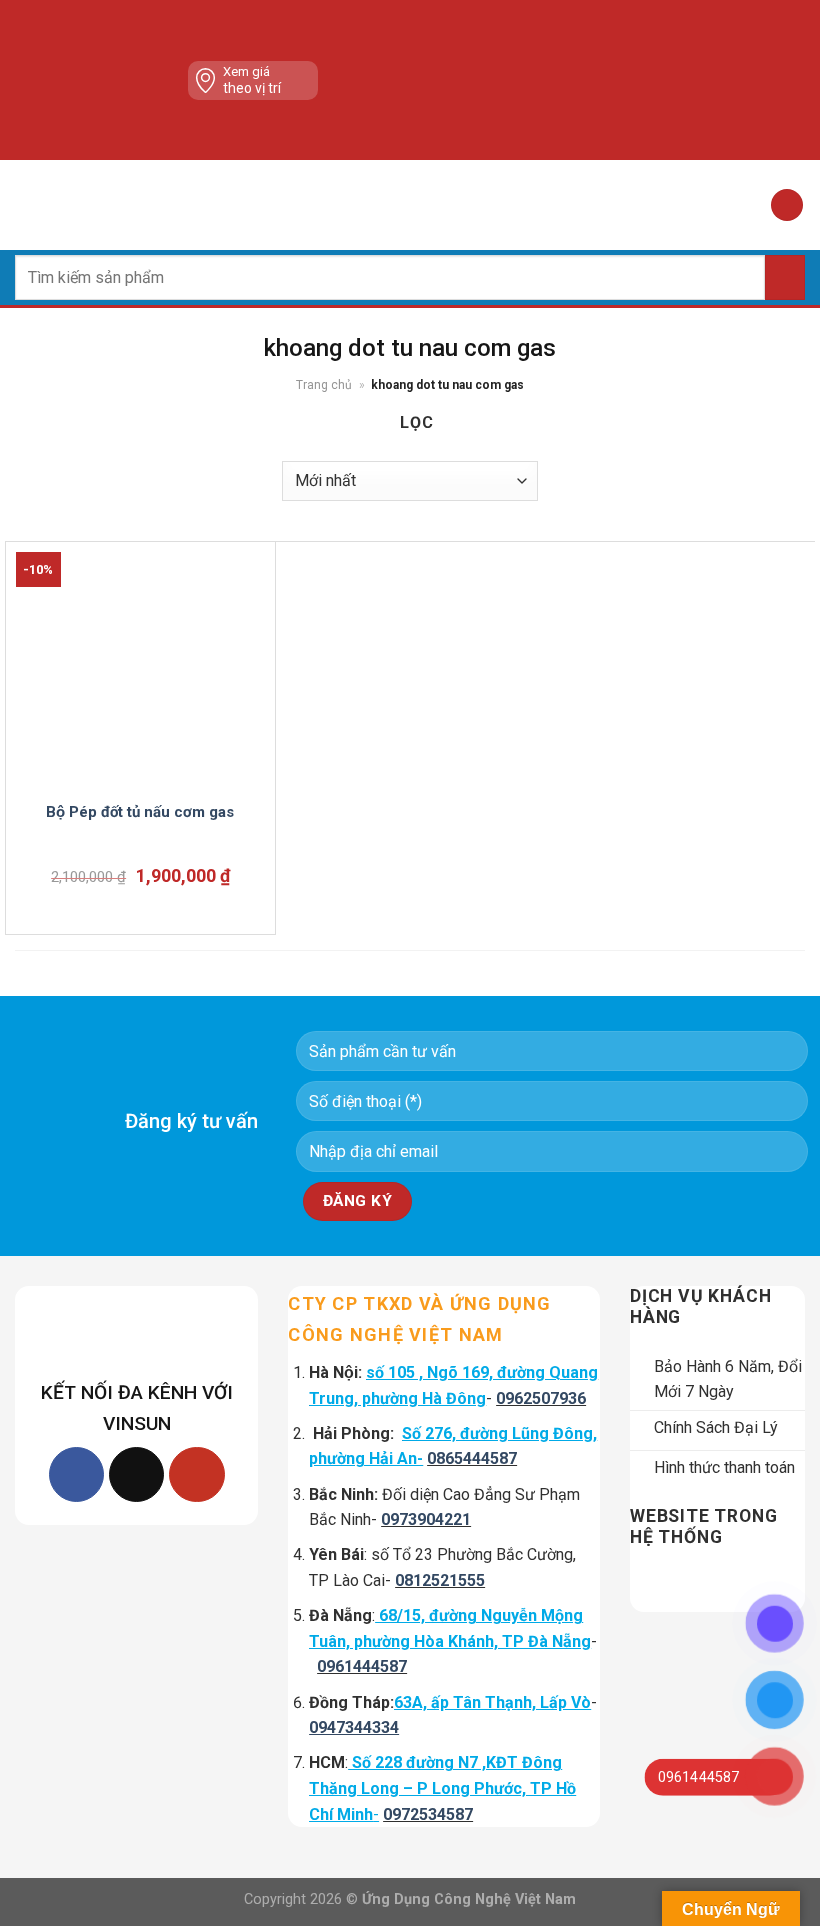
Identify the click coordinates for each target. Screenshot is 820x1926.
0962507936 (541, 1398)
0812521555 (440, 1580)
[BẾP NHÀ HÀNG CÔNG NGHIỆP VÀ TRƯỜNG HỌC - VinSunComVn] (410, 205)
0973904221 (426, 1519)
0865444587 (472, 1458)
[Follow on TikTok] (136, 1474)
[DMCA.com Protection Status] (492, 80)
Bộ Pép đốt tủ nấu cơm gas (140, 812)
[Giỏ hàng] (787, 205)
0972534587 (428, 1814)
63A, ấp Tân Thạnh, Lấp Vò (492, 1702)
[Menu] (27, 204)
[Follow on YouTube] (196, 1474)
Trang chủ (324, 385)
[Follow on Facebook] (76, 1474)
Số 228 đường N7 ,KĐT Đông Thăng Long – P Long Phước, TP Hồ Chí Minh (442, 1788)
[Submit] (785, 277)
